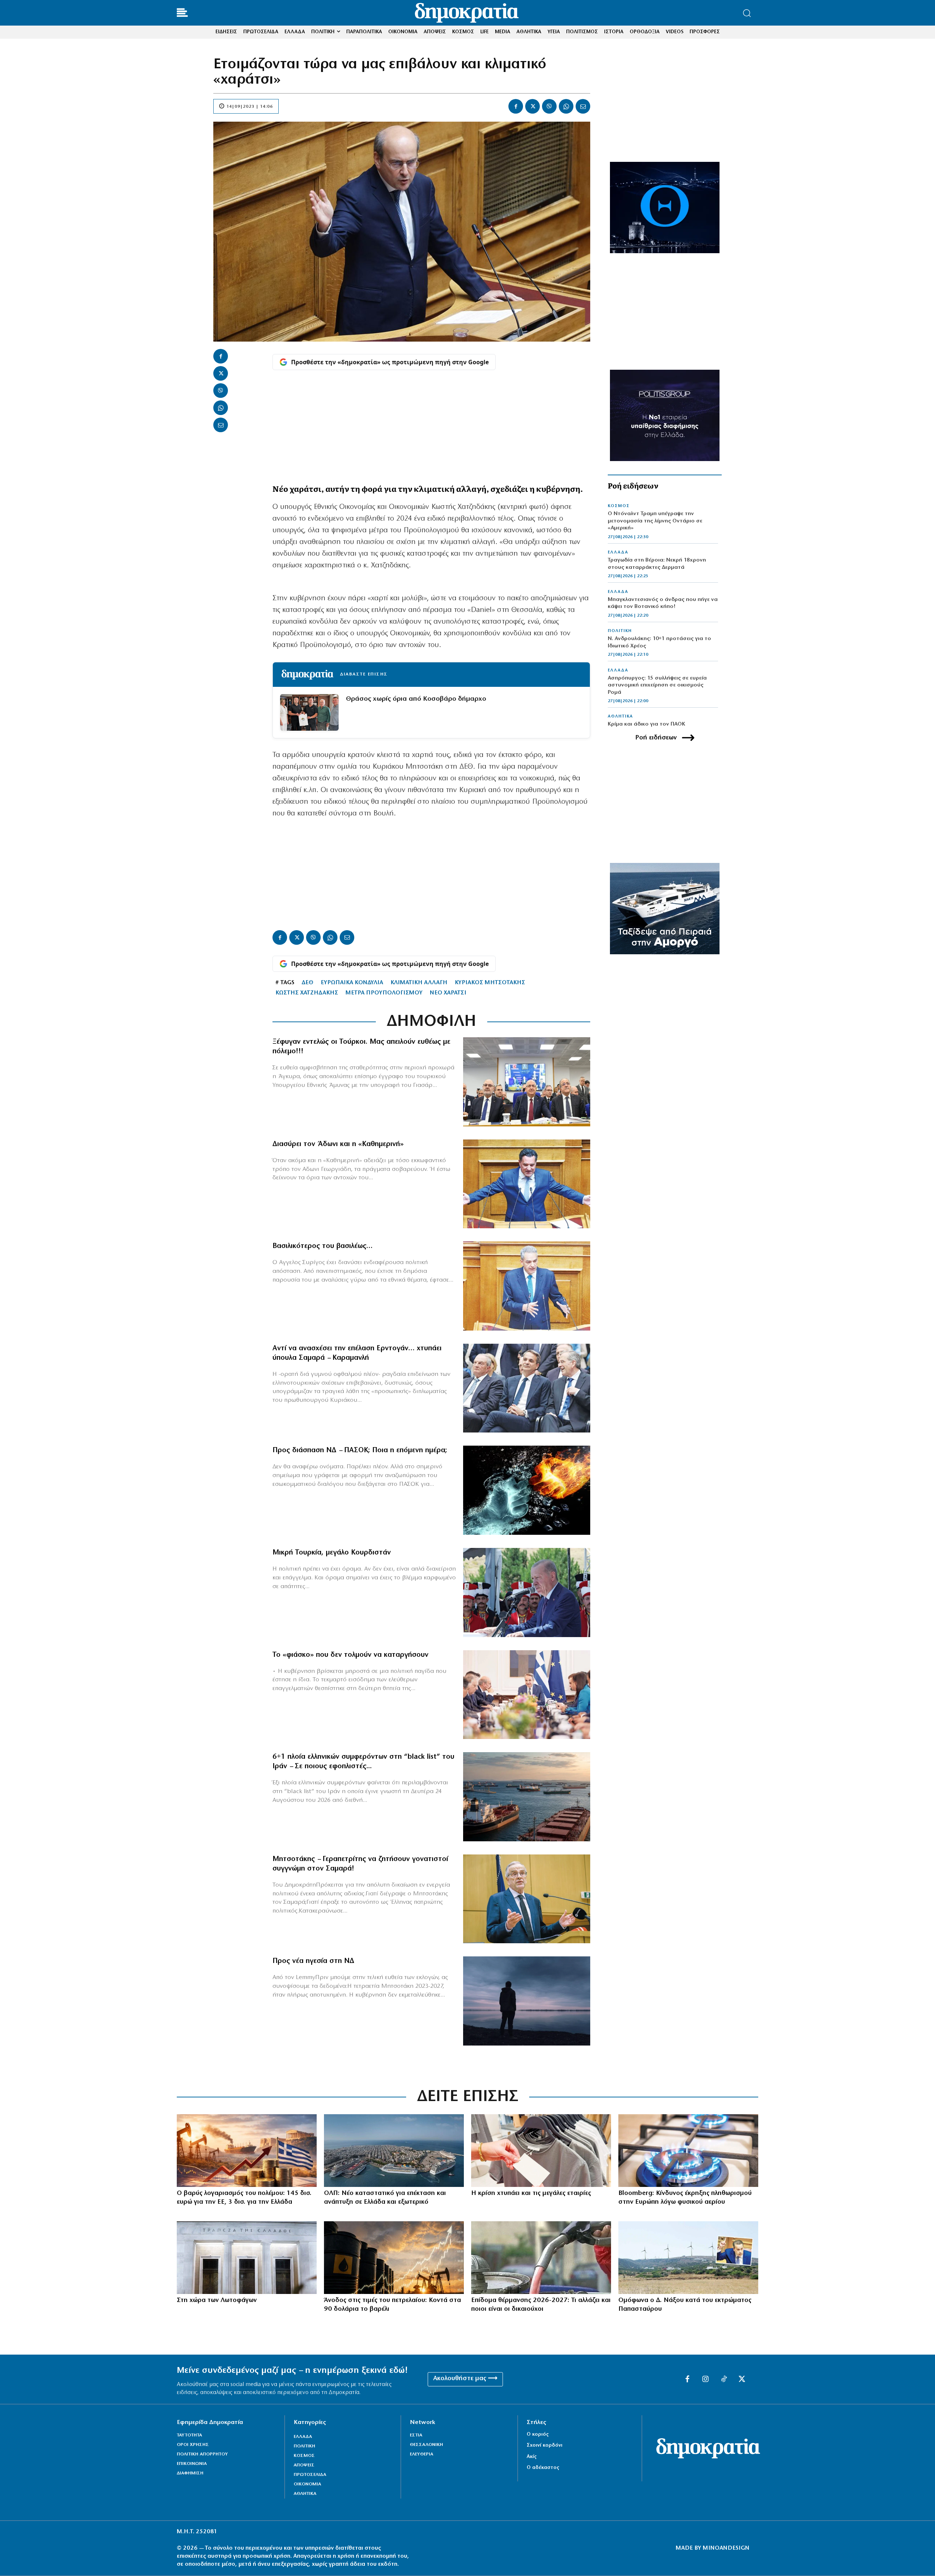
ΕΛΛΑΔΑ (618, 552)
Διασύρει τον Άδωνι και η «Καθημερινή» (338, 1144)
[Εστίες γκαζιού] (688, 2151)
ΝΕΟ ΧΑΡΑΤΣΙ (448, 993)
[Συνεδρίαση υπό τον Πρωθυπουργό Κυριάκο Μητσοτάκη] (527, 1695)
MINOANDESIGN (726, 2548)
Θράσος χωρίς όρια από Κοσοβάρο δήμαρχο (416, 699)
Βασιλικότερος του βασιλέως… (323, 1246)
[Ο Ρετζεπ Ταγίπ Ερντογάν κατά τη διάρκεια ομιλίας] (527, 1593)
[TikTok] (724, 2379)
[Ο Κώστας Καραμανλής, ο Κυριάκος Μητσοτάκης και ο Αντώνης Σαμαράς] (527, 1388)
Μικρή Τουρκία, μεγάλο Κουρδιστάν (332, 1553)
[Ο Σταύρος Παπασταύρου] (688, 2258)
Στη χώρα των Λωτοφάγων (217, 2301)
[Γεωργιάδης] (527, 1184)
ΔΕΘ (308, 983)
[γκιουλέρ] (527, 1082)
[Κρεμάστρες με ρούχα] (541, 2151)
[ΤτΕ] (247, 2258)
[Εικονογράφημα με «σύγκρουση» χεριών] (527, 1490)
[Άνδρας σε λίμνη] (527, 2001)
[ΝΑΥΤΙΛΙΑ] (527, 1797)
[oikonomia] (247, 2151)
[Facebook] (516, 106)
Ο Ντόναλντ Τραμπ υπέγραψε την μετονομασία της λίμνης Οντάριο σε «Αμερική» (655, 521)
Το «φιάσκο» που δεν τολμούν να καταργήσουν (350, 1655)
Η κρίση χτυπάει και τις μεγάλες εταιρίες (531, 2193)
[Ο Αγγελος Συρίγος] (527, 1286)
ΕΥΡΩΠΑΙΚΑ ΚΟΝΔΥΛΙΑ (352, 983)
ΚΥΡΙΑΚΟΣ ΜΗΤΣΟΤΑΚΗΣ (490, 983)
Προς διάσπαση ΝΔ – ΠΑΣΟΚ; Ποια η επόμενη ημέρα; (360, 1450)
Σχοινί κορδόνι (545, 2445)
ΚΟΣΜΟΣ (619, 506)
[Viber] (549, 106)
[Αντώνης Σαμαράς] (527, 1899)
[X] (533, 106)
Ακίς (532, 2457)
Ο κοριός (538, 2434)
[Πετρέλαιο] (394, 2258)
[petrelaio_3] (541, 2258)
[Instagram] (706, 2379)
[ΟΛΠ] (394, 2151)
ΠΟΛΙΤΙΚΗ (620, 631)
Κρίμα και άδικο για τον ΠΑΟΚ (646, 724)
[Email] (583, 106)
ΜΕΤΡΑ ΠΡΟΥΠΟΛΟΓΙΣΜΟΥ (384, 993)
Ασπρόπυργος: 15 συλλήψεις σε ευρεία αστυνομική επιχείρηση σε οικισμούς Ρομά (657, 685)
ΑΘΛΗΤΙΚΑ (620, 716)
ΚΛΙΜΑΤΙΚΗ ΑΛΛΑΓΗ (419, 983)
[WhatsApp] (566, 106)
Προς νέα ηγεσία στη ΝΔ (313, 1961)
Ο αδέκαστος (543, 2468)
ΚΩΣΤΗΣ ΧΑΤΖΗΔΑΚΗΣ (307, 993)
